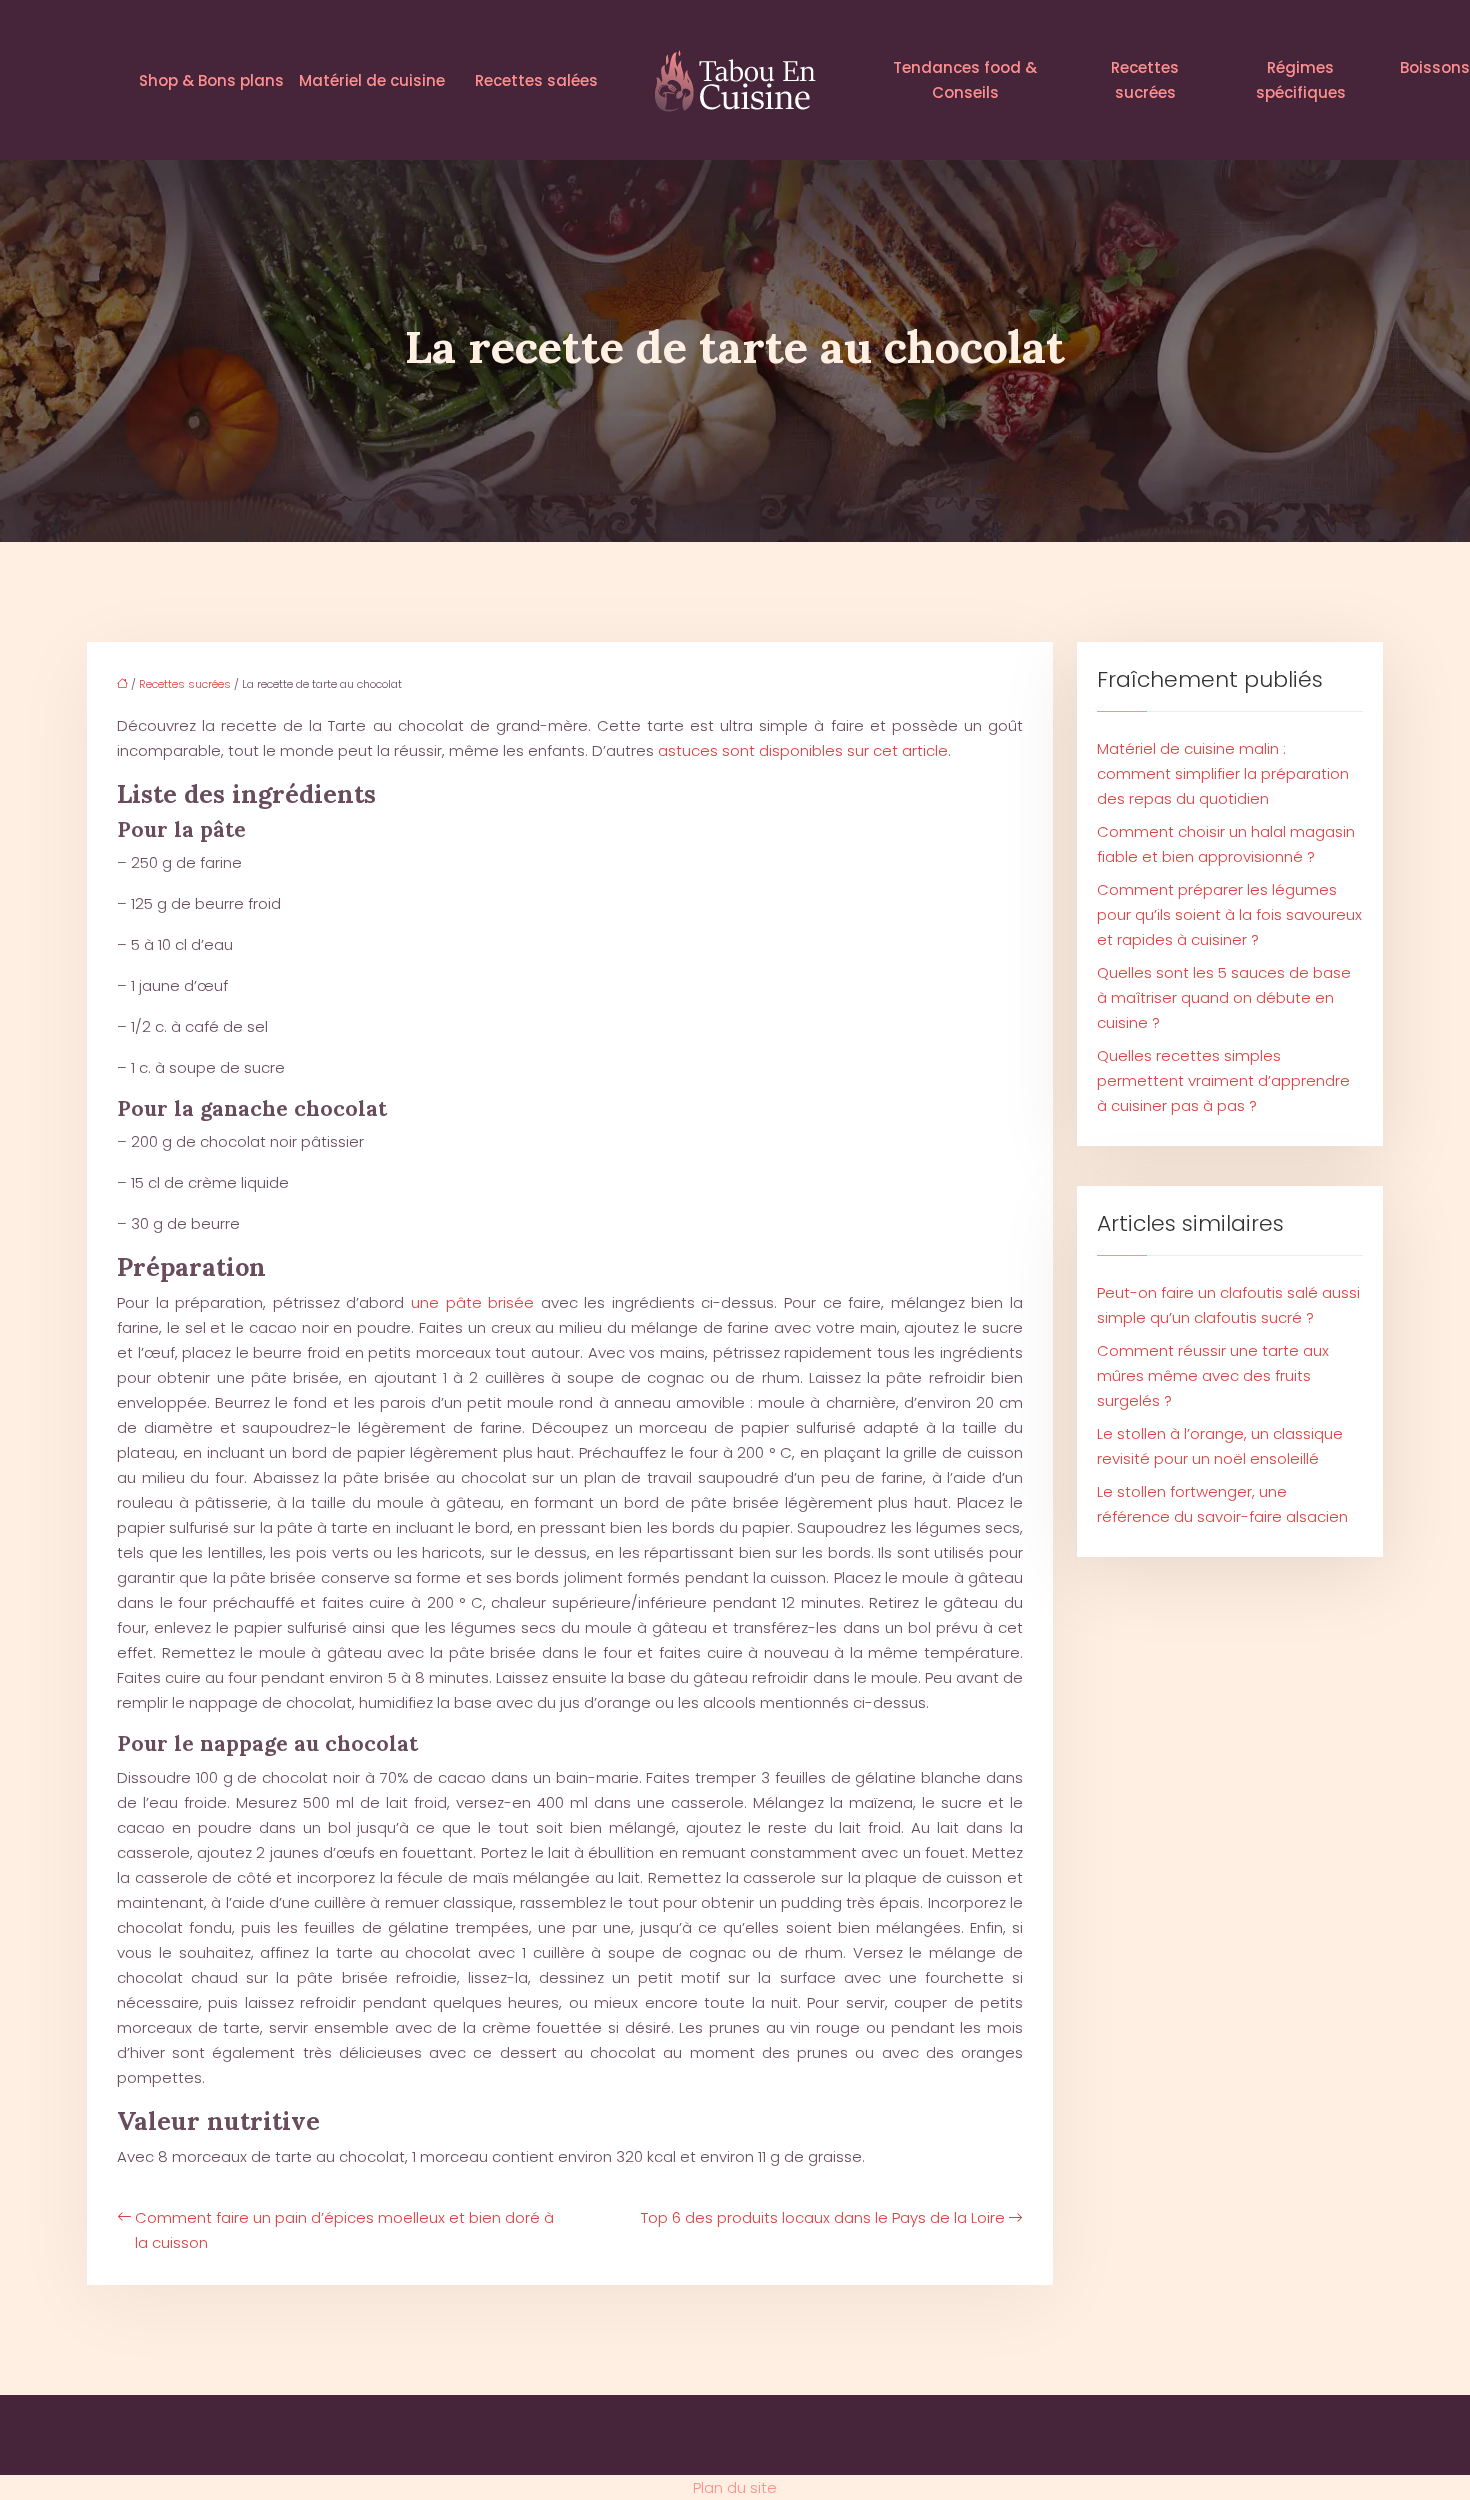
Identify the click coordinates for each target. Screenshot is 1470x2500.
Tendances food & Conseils (965, 80)
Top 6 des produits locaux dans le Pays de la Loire (823, 2217)
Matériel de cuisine (372, 80)
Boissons (1435, 67)
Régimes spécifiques (1301, 80)
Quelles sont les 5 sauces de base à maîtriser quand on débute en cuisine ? (1224, 997)
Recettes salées (536, 80)
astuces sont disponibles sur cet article (803, 750)
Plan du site (735, 2487)
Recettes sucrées (1145, 80)
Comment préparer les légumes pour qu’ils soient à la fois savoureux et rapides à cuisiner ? (1229, 914)
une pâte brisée (472, 1302)
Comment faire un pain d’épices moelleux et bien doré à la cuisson (344, 2230)
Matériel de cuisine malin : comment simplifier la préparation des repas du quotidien (1223, 773)
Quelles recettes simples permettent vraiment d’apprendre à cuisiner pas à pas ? (1223, 1080)
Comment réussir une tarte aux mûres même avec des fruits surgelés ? (1213, 1375)
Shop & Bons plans (211, 80)
